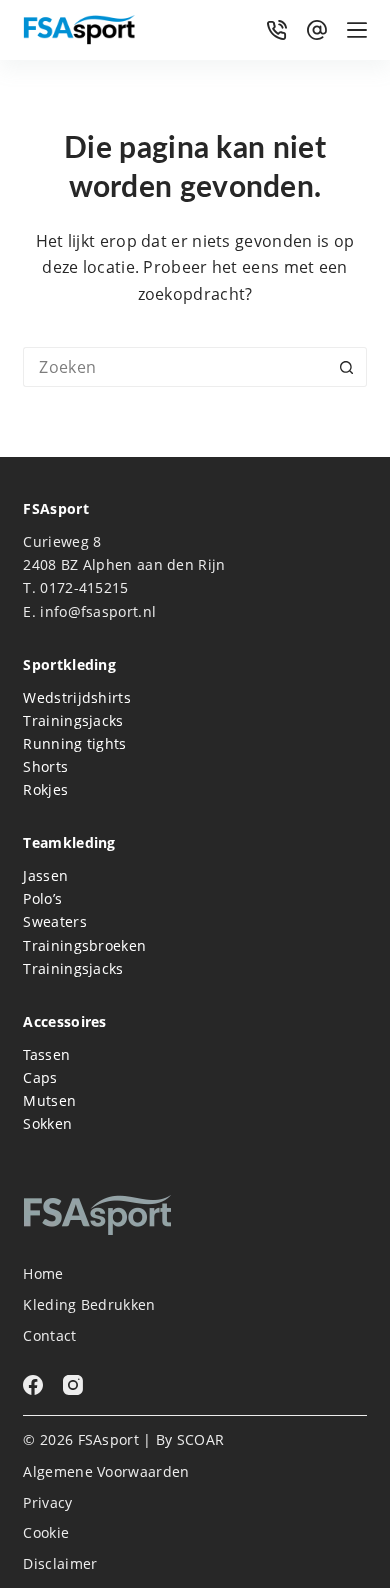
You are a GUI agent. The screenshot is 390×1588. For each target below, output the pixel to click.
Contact (49, 1336)
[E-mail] (317, 30)
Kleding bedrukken (89, 1305)
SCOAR (201, 1439)
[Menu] (357, 30)
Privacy (47, 1503)
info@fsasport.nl (98, 611)
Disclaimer (60, 1564)
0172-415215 (84, 587)
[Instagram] (73, 1385)
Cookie (46, 1533)
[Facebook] (33, 1385)
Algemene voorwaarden (106, 1472)
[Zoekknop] (347, 367)
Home (43, 1274)
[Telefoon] (277, 30)
